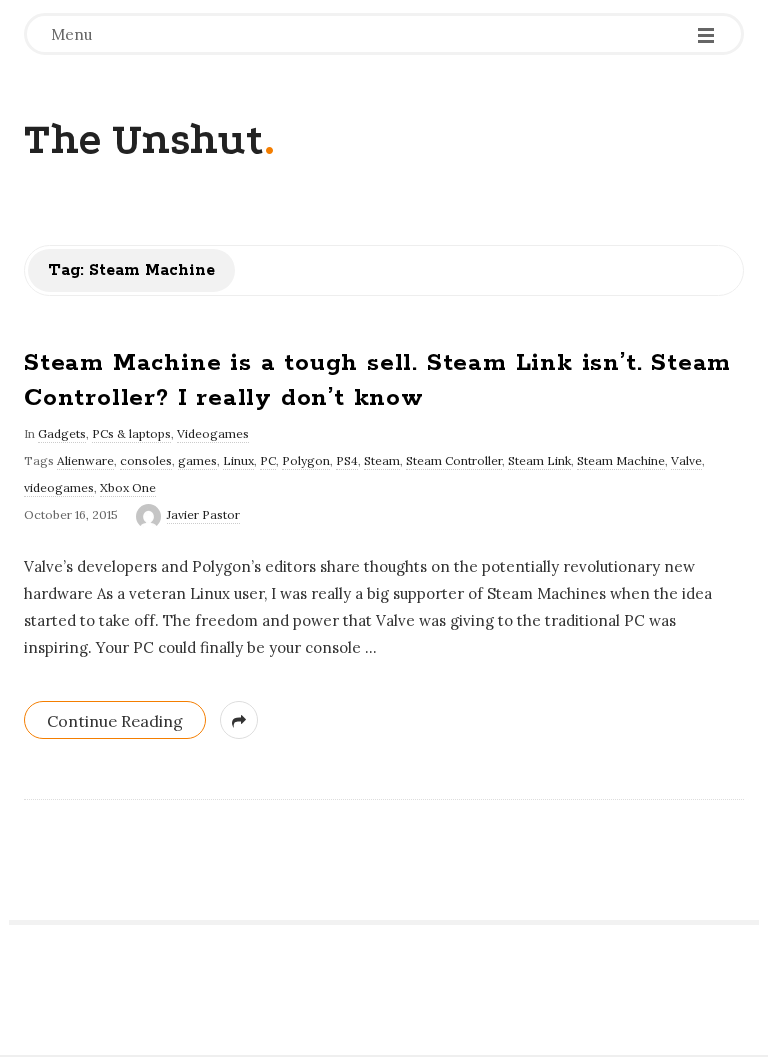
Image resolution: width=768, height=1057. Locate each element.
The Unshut (144, 139)
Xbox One (128, 487)
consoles (146, 460)
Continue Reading (115, 721)
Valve (686, 460)
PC (268, 460)
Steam (382, 460)
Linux (238, 460)
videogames (59, 487)
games (197, 460)
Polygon (306, 460)
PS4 (347, 460)
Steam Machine (621, 460)
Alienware (85, 460)
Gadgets (62, 433)
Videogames (213, 433)
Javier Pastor (203, 514)
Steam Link (539, 460)
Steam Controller (454, 460)
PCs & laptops (131, 433)
